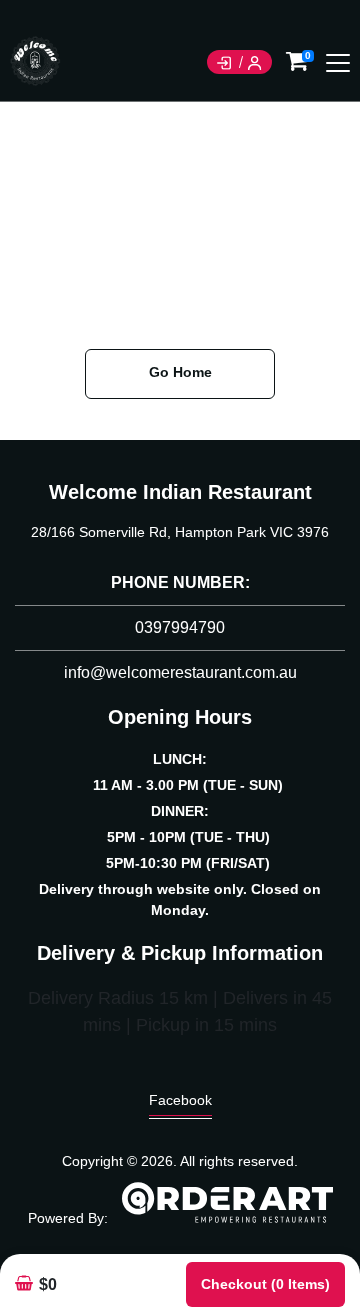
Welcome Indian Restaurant (180, 492)
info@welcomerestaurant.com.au (180, 672)
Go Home (180, 372)
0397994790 (180, 627)
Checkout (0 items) (265, 1284)
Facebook (180, 1100)
